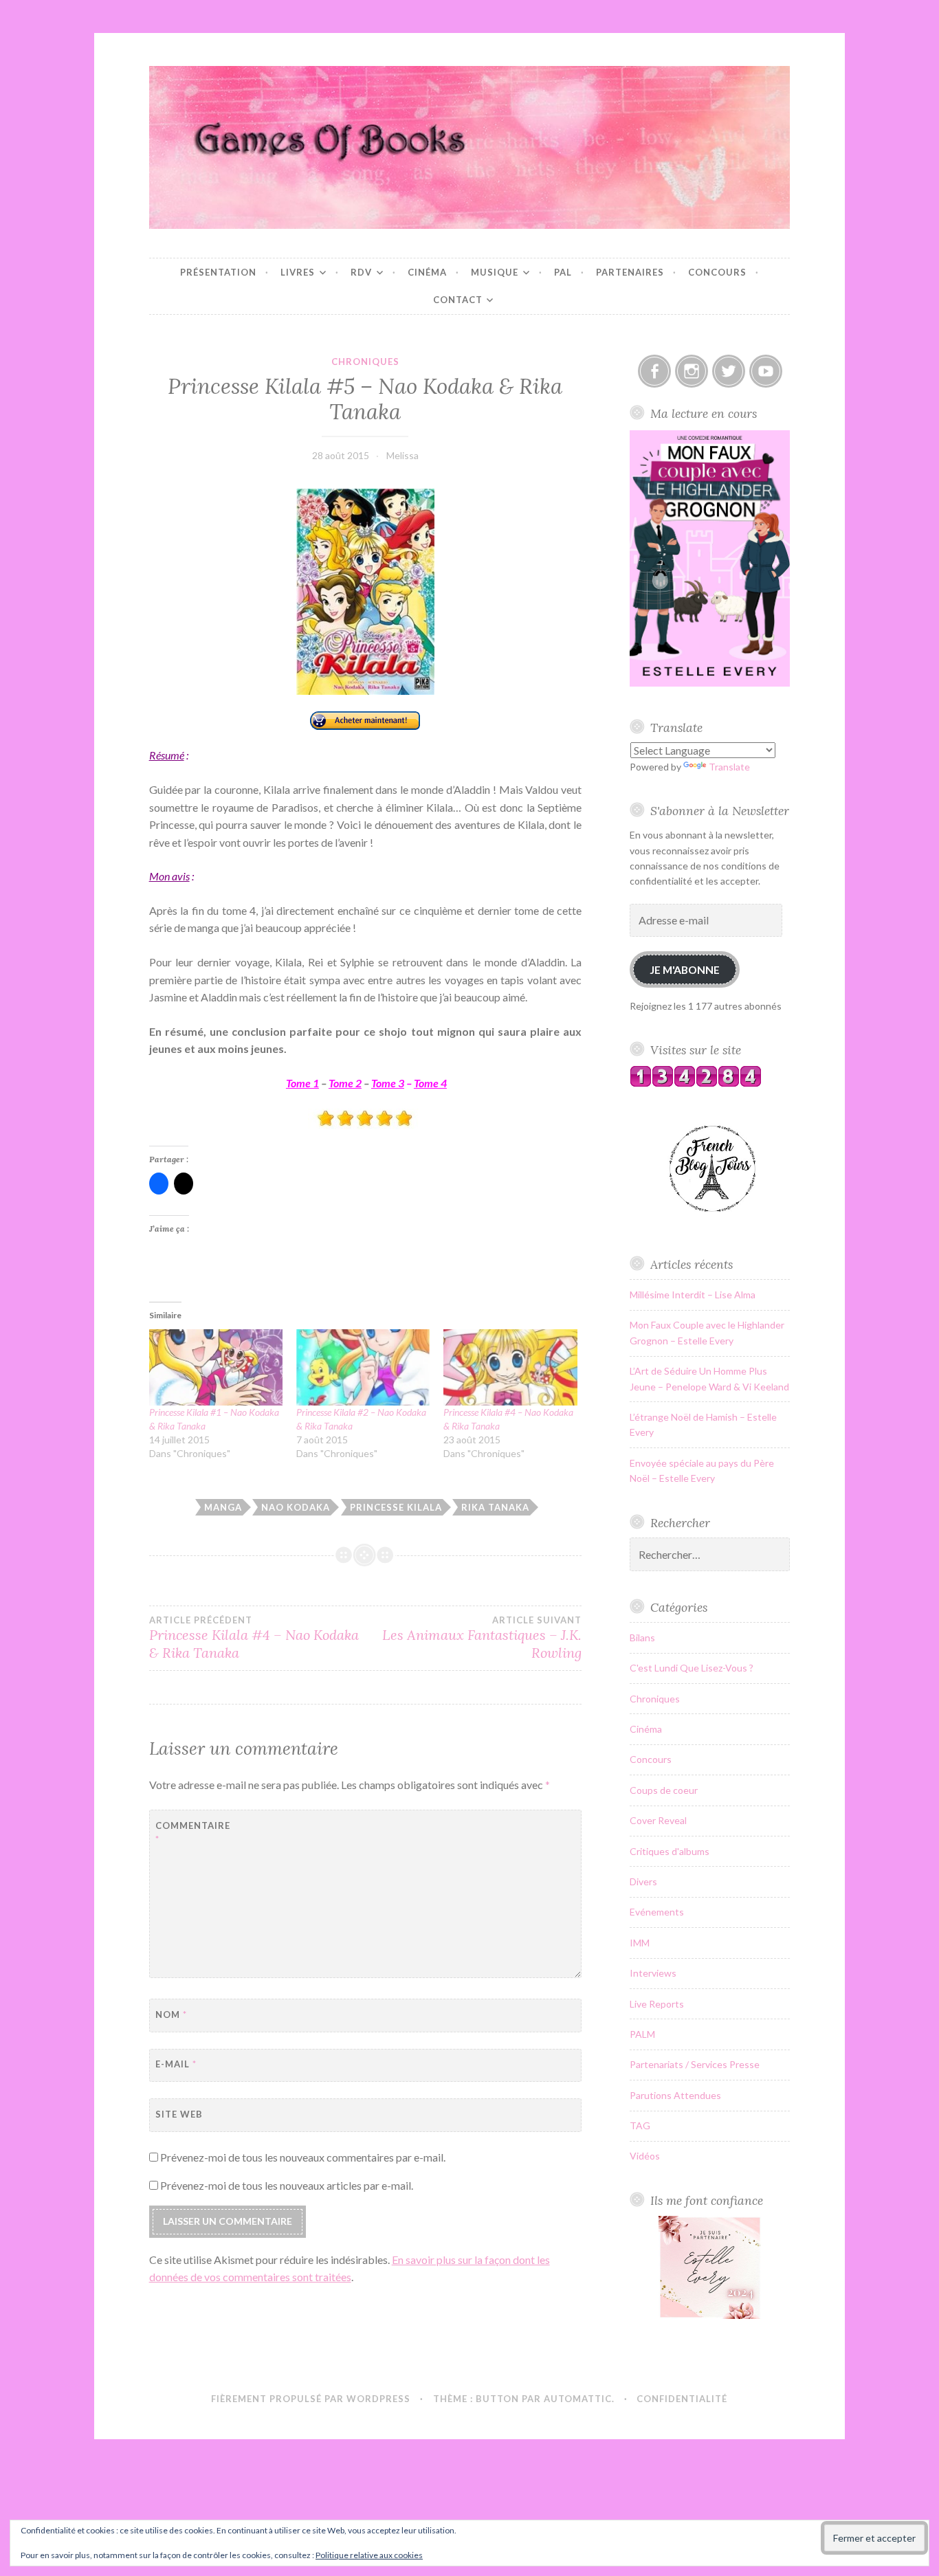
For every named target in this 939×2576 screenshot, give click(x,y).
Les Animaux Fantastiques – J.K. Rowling (482, 1638)
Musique (495, 272)
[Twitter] (729, 371)
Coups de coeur (664, 1790)
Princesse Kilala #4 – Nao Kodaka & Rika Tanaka (254, 1638)
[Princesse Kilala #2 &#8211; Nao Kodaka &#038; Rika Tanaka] (363, 1367)
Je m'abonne (685, 969)
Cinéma (427, 272)
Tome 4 (430, 1083)
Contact (458, 300)
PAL (563, 272)
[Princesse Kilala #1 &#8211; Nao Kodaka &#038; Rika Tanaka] (216, 1367)
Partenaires (630, 272)
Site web (179, 2114)
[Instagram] (692, 371)
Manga (223, 1507)
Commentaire (189, 1833)
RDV (361, 272)
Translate (729, 767)
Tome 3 (388, 1083)
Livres (298, 272)
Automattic (578, 2399)
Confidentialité (682, 2399)
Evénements (657, 1912)
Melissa (402, 455)
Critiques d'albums (670, 1851)
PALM (642, 2034)
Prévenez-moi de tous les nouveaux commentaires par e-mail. (303, 2157)
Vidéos (645, 2156)
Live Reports (657, 2004)
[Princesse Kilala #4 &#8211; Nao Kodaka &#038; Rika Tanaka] (510, 1367)
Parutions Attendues (675, 2095)
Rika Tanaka (495, 1507)
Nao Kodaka (296, 1507)
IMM (640, 1943)
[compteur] (696, 1084)
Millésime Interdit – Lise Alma (693, 1295)
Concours (717, 272)
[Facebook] (654, 371)
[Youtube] (766, 371)
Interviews (653, 1973)
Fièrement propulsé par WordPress (311, 2399)
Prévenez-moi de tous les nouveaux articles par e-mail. (287, 2185)
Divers (643, 1881)
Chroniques (365, 362)
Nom (171, 2014)
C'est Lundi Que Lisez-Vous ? (692, 1668)
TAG (640, 2125)
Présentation (218, 272)
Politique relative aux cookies (369, 2555)
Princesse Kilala (396, 1507)
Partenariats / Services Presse (695, 2064)
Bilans (642, 1637)
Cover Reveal (658, 1820)
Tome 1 (302, 1083)
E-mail (176, 2064)
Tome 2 (345, 1083)
